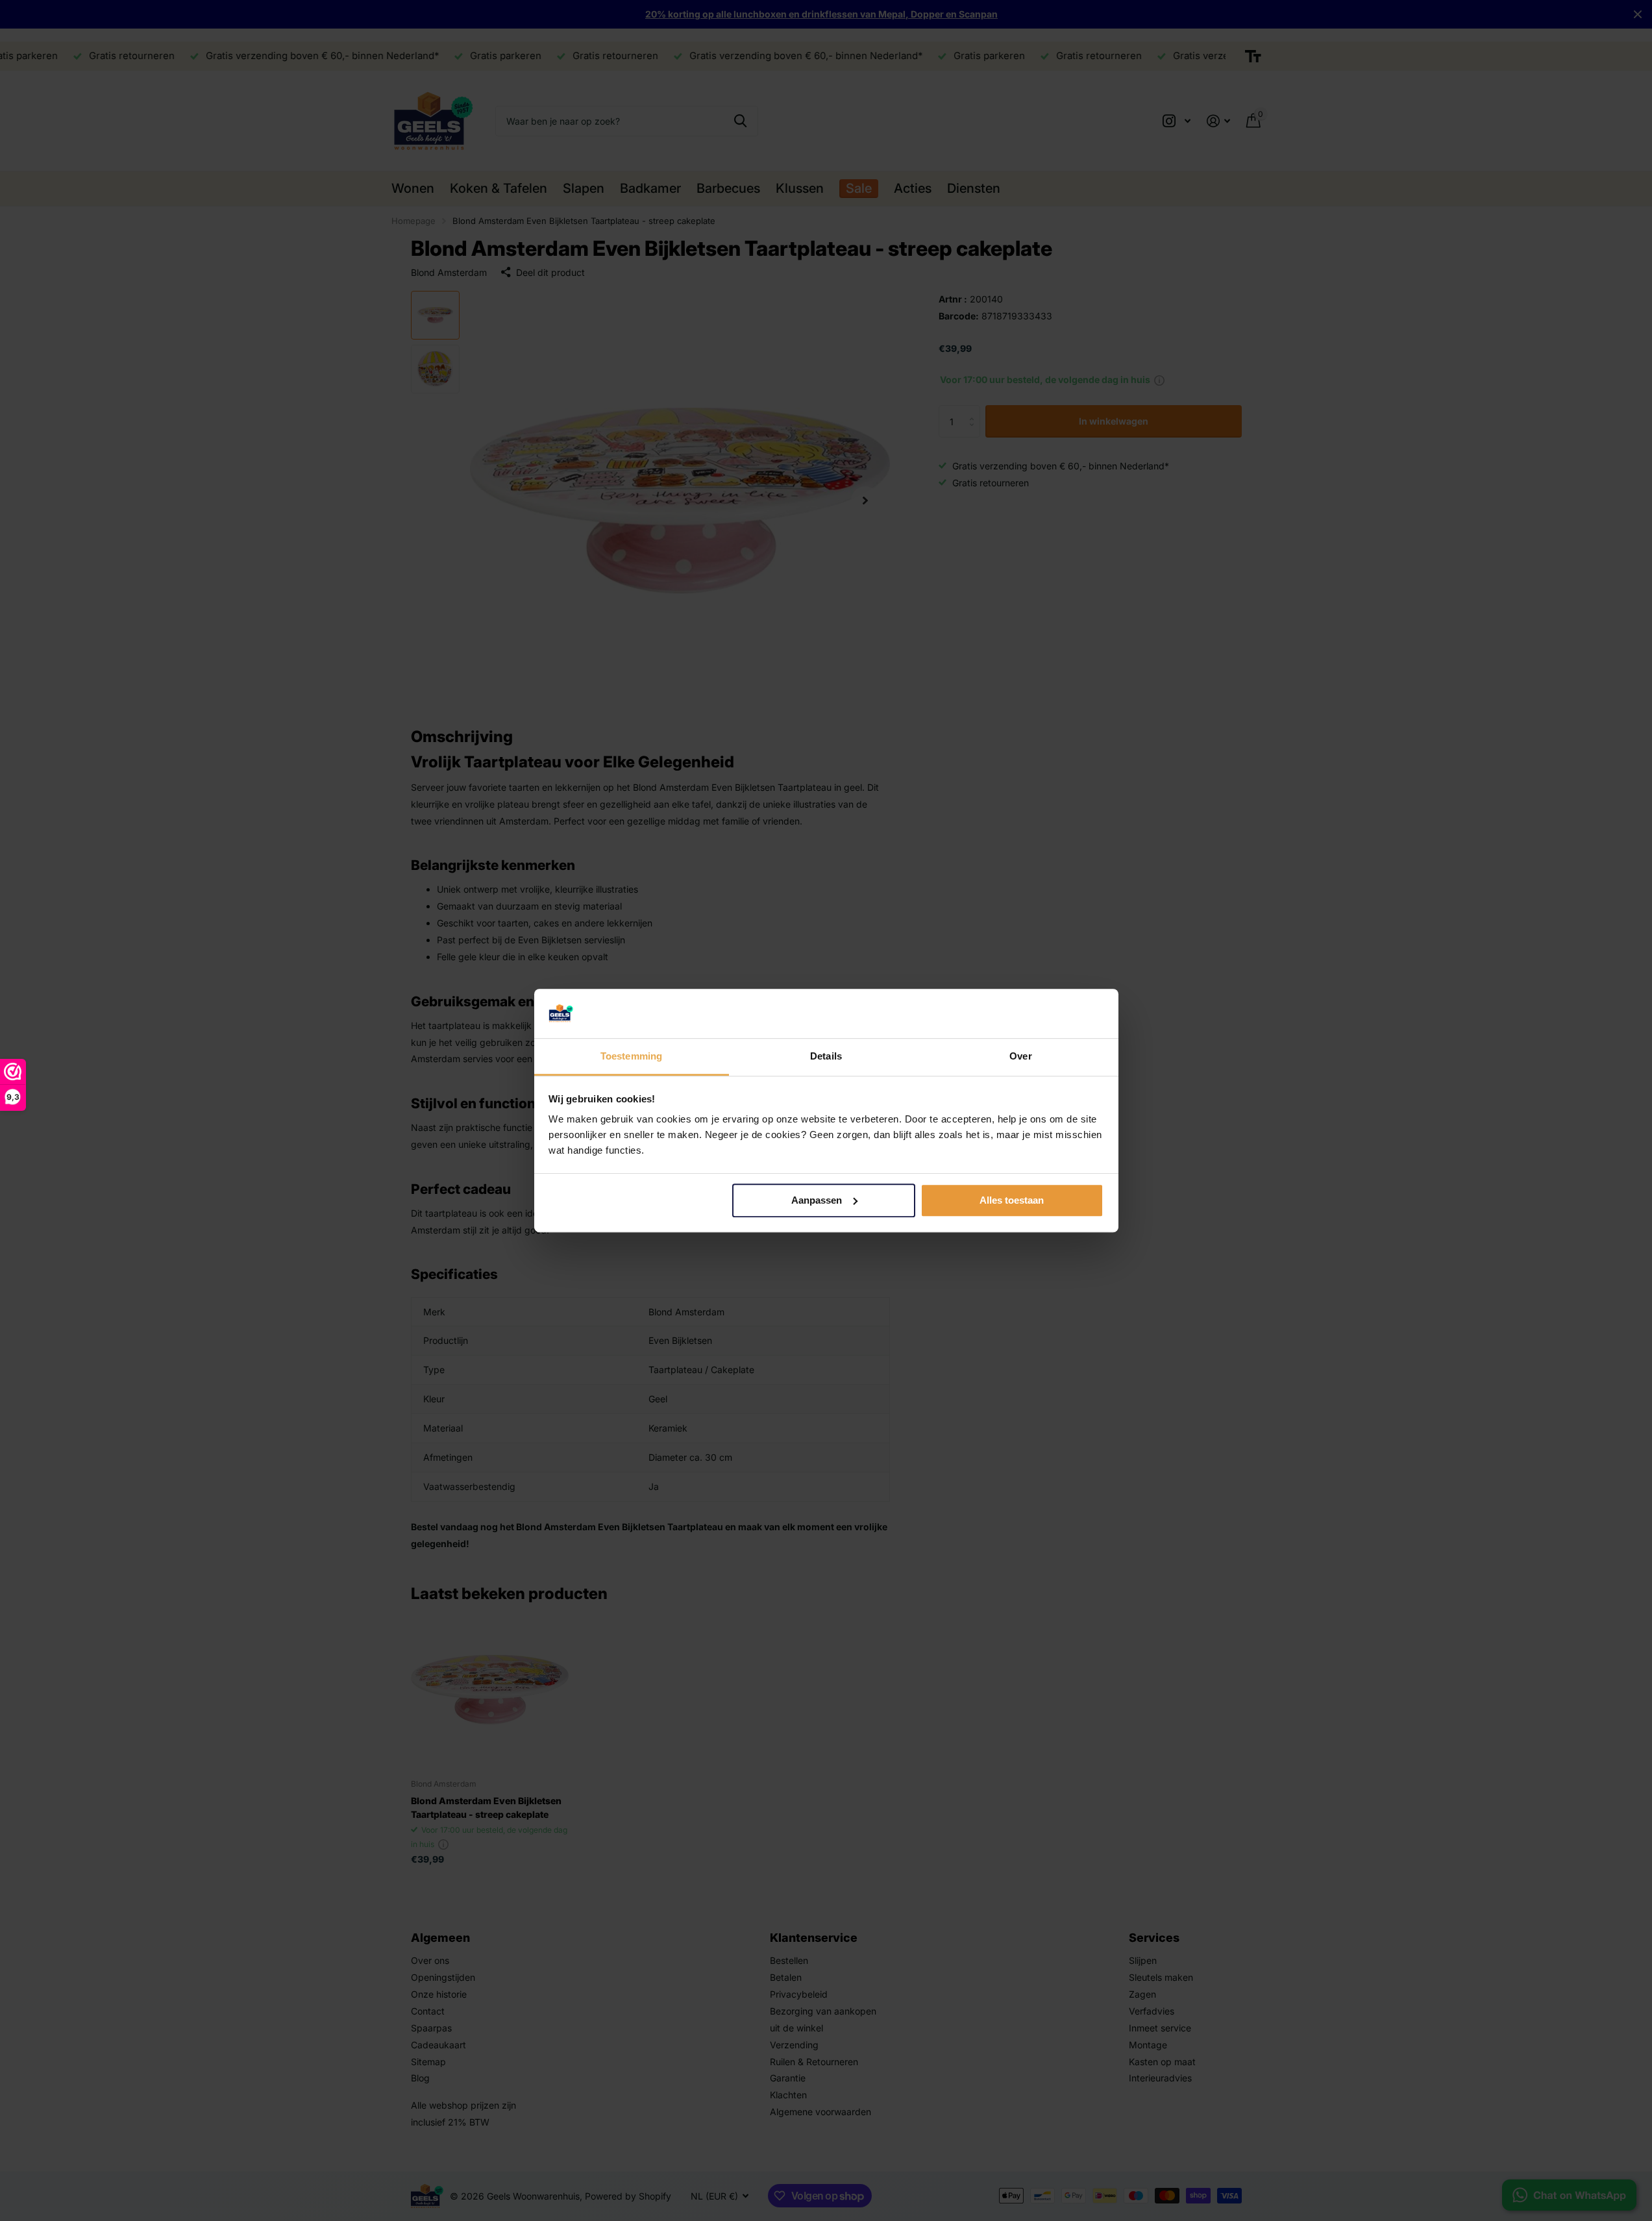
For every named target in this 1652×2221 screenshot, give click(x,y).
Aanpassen (817, 1200)
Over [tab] (1020, 1057)
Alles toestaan (1012, 1200)
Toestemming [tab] (631, 1057)
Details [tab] (826, 1057)
